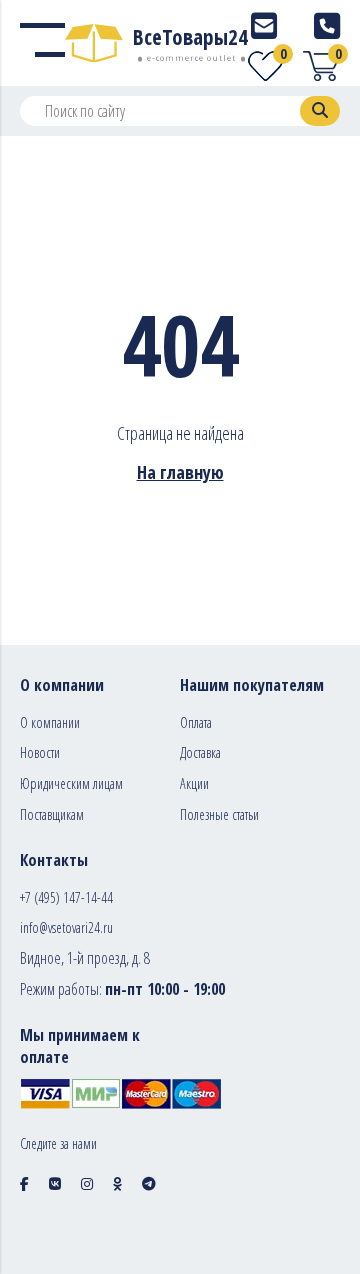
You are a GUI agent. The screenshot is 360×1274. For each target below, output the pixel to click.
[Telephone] (327, 25)
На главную (180, 472)
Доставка (200, 752)
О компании (50, 722)
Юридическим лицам (71, 783)
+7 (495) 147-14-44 (66, 897)
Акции (194, 783)
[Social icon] (24, 1183)
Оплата (196, 722)
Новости (40, 752)
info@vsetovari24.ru (66, 927)
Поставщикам (52, 814)
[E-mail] (264, 25)
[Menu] (42, 43)
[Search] (320, 111)
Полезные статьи (219, 814)
